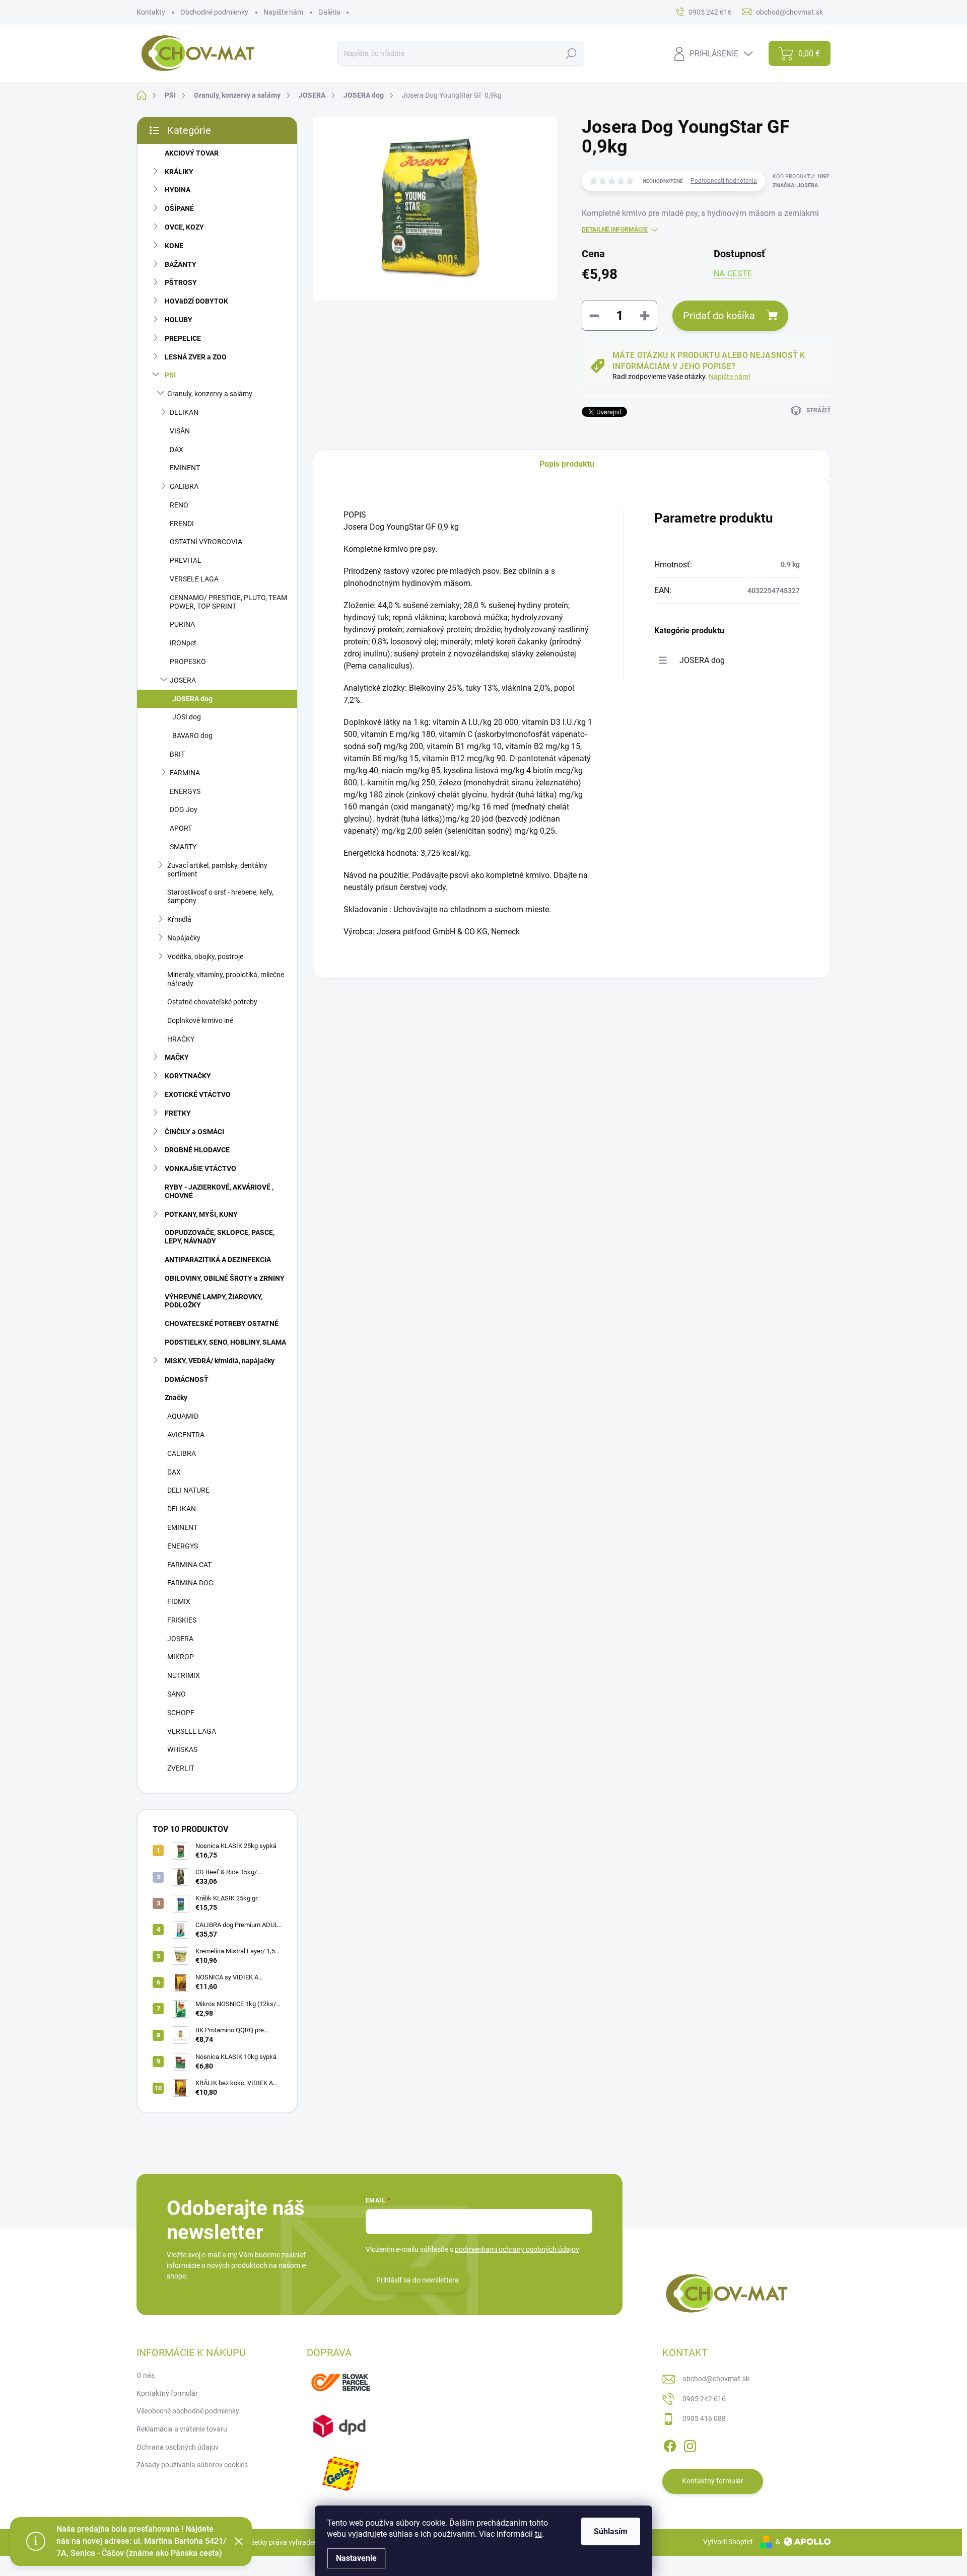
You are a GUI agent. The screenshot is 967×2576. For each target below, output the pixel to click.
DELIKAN (184, 412)
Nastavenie (356, 2558)
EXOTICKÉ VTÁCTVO (198, 1094)
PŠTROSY (181, 282)
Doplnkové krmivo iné (200, 1020)
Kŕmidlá (179, 919)
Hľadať (571, 53)
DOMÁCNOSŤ (187, 1379)
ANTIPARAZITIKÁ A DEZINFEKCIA (218, 1260)
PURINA (182, 624)
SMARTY (183, 847)
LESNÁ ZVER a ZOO (196, 357)
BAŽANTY (181, 264)
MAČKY (177, 1057)
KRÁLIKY (179, 172)
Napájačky (184, 938)
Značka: (795, 186)
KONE (174, 246)
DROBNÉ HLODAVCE (197, 1150)
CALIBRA (184, 486)
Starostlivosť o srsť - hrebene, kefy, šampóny (220, 896)
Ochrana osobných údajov (178, 2447)
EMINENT (185, 468)
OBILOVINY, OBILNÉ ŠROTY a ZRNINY (225, 1278)
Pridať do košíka (719, 316)
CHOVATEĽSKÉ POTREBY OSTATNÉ (222, 1323)
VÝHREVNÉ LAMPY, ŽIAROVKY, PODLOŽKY (214, 1301)
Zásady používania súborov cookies (192, 2465)
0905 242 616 (704, 2399)
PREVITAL (186, 560)
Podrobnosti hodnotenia (724, 181)
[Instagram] (690, 2444)
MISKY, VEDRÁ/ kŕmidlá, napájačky (220, 1361)
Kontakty (151, 12)
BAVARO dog (192, 735)
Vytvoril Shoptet (728, 2542)
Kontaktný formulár (167, 2393)
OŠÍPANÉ (179, 208)
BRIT (177, 754)
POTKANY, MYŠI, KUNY (201, 1214)
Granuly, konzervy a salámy (210, 394)
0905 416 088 (704, 2418)
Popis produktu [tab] (567, 464)
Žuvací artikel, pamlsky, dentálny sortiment (217, 870)
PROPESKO (188, 661)
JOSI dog (187, 717)
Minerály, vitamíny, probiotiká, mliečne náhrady (226, 979)
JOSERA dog (192, 699)
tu (538, 2534)
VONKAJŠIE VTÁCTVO (200, 1168)
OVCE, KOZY (184, 227)
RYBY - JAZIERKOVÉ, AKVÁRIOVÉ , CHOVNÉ (219, 1191)
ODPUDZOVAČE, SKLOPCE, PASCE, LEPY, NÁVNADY (220, 1237)
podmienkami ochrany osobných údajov (517, 2249)
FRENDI (182, 524)
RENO (179, 505)
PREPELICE (183, 338)
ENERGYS (185, 791)
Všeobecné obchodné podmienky (188, 2411)
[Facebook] (670, 2444)
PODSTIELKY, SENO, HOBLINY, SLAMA (225, 1342)
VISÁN (180, 431)
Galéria (329, 12)
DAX (177, 450)
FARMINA (185, 773)
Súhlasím (611, 2531)
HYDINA (178, 190)
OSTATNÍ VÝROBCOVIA (206, 542)
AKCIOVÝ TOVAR (192, 153)
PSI (170, 375)
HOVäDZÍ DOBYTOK (196, 301)
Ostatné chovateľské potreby (212, 1002)
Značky (176, 1397)
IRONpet (183, 643)
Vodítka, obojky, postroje (205, 956)
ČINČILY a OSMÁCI (194, 1132)
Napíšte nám (283, 12)
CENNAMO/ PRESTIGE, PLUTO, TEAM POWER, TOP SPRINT (228, 602)
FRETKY (178, 1113)
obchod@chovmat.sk (716, 2379)
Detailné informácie (615, 230)
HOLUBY (179, 320)
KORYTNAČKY (188, 1076)
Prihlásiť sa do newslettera (418, 2280)
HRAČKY (181, 1039)
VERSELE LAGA (194, 579)
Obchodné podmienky (214, 12)
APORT (181, 828)
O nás (146, 2375)
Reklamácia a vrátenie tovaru (182, 2429)
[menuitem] (217, 1416)
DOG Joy (184, 809)
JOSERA (183, 680)
